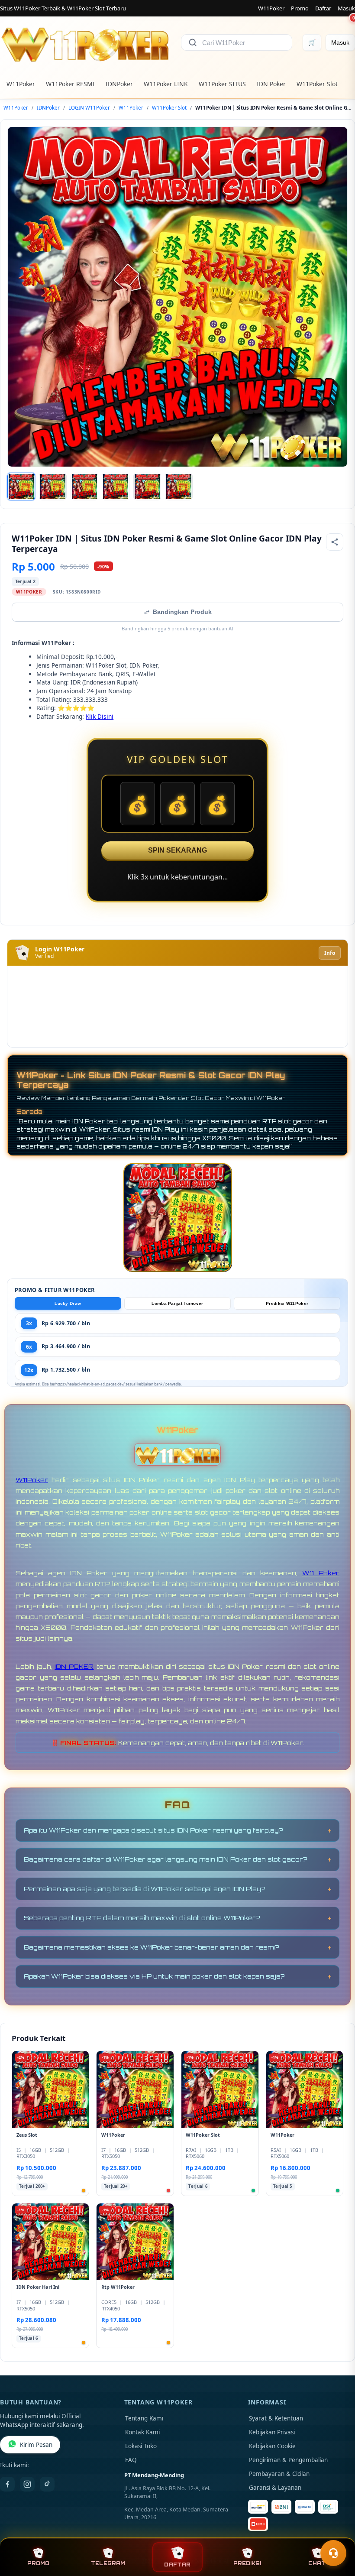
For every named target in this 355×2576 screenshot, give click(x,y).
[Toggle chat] (333, 2553)
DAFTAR (177, 2565)
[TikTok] (47, 2484)
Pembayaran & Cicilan (279, 2474)
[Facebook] (7, 2484)
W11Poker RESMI (70, 84)
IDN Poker (271, 84)
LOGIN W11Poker (89, 108)
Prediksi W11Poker (287, 1303)
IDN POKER (74, 1666)
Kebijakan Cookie (272, 2446)
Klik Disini (100, 716)
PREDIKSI (247, 2563)
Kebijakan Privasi (272, 2432)
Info (330, 953)
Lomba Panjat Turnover (177, 1303)
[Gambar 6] (179, 487)
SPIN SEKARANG (177, 850)
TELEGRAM (108, 2563)
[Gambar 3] (84, 487)
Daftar (323, 8)
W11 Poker (321, 1573)
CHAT (317, 2563)
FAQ (131, 2460)
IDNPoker (119, 84)
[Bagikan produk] (335, 542)
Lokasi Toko (141, 2446)
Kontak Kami (142, 2432)
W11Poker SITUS (222, 84)
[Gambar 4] (116, 487)
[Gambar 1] (21, 487)
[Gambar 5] (147, 487)
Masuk (346, 8)
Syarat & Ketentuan (276, 2418)
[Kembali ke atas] (336, 2532)
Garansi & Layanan (275, 2488)
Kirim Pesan (36, 2445)
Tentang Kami (144, 2418)
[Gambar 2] (53, 487)
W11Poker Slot (317, 84)
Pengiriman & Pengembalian (288, 2460)
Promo (300, 8)
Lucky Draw (68, 1303)
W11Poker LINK (166, 84)
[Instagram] (27, 2484)
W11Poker (271, 8)
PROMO (38, 2563)
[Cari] (193, 42)
